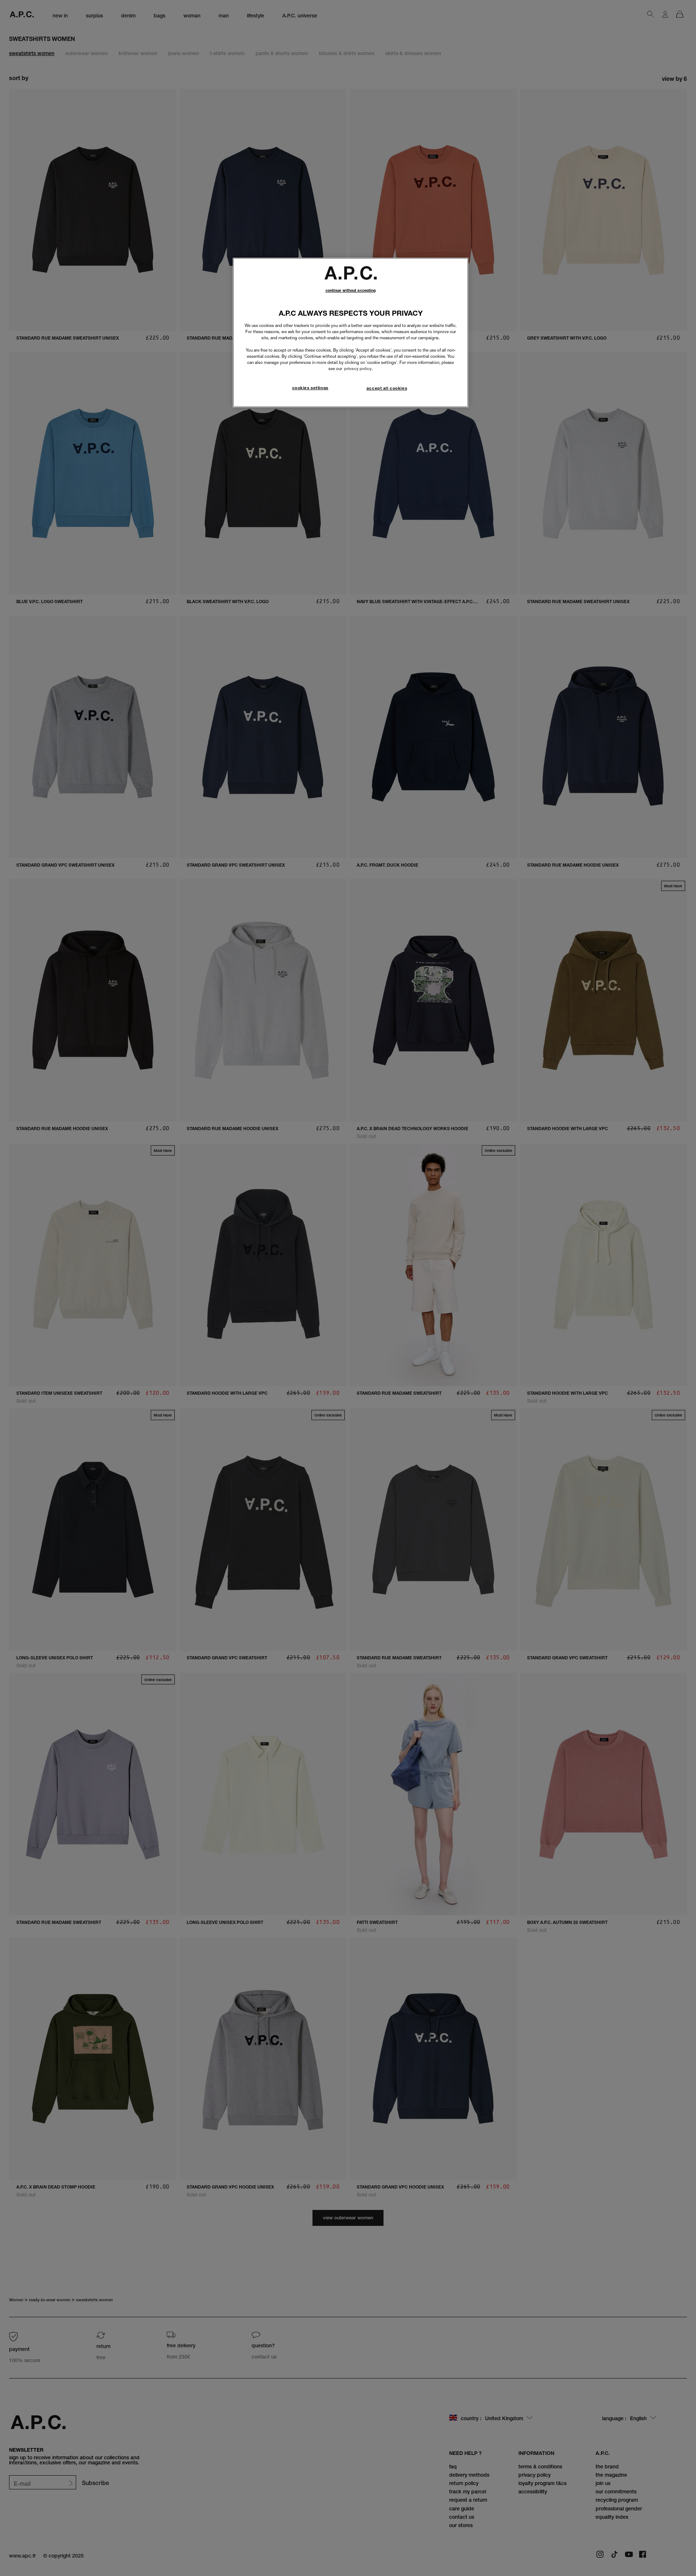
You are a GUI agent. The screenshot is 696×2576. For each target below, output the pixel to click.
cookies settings (310, 388)
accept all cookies (387, 388)
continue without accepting (351, 291)
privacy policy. (358, 369)
